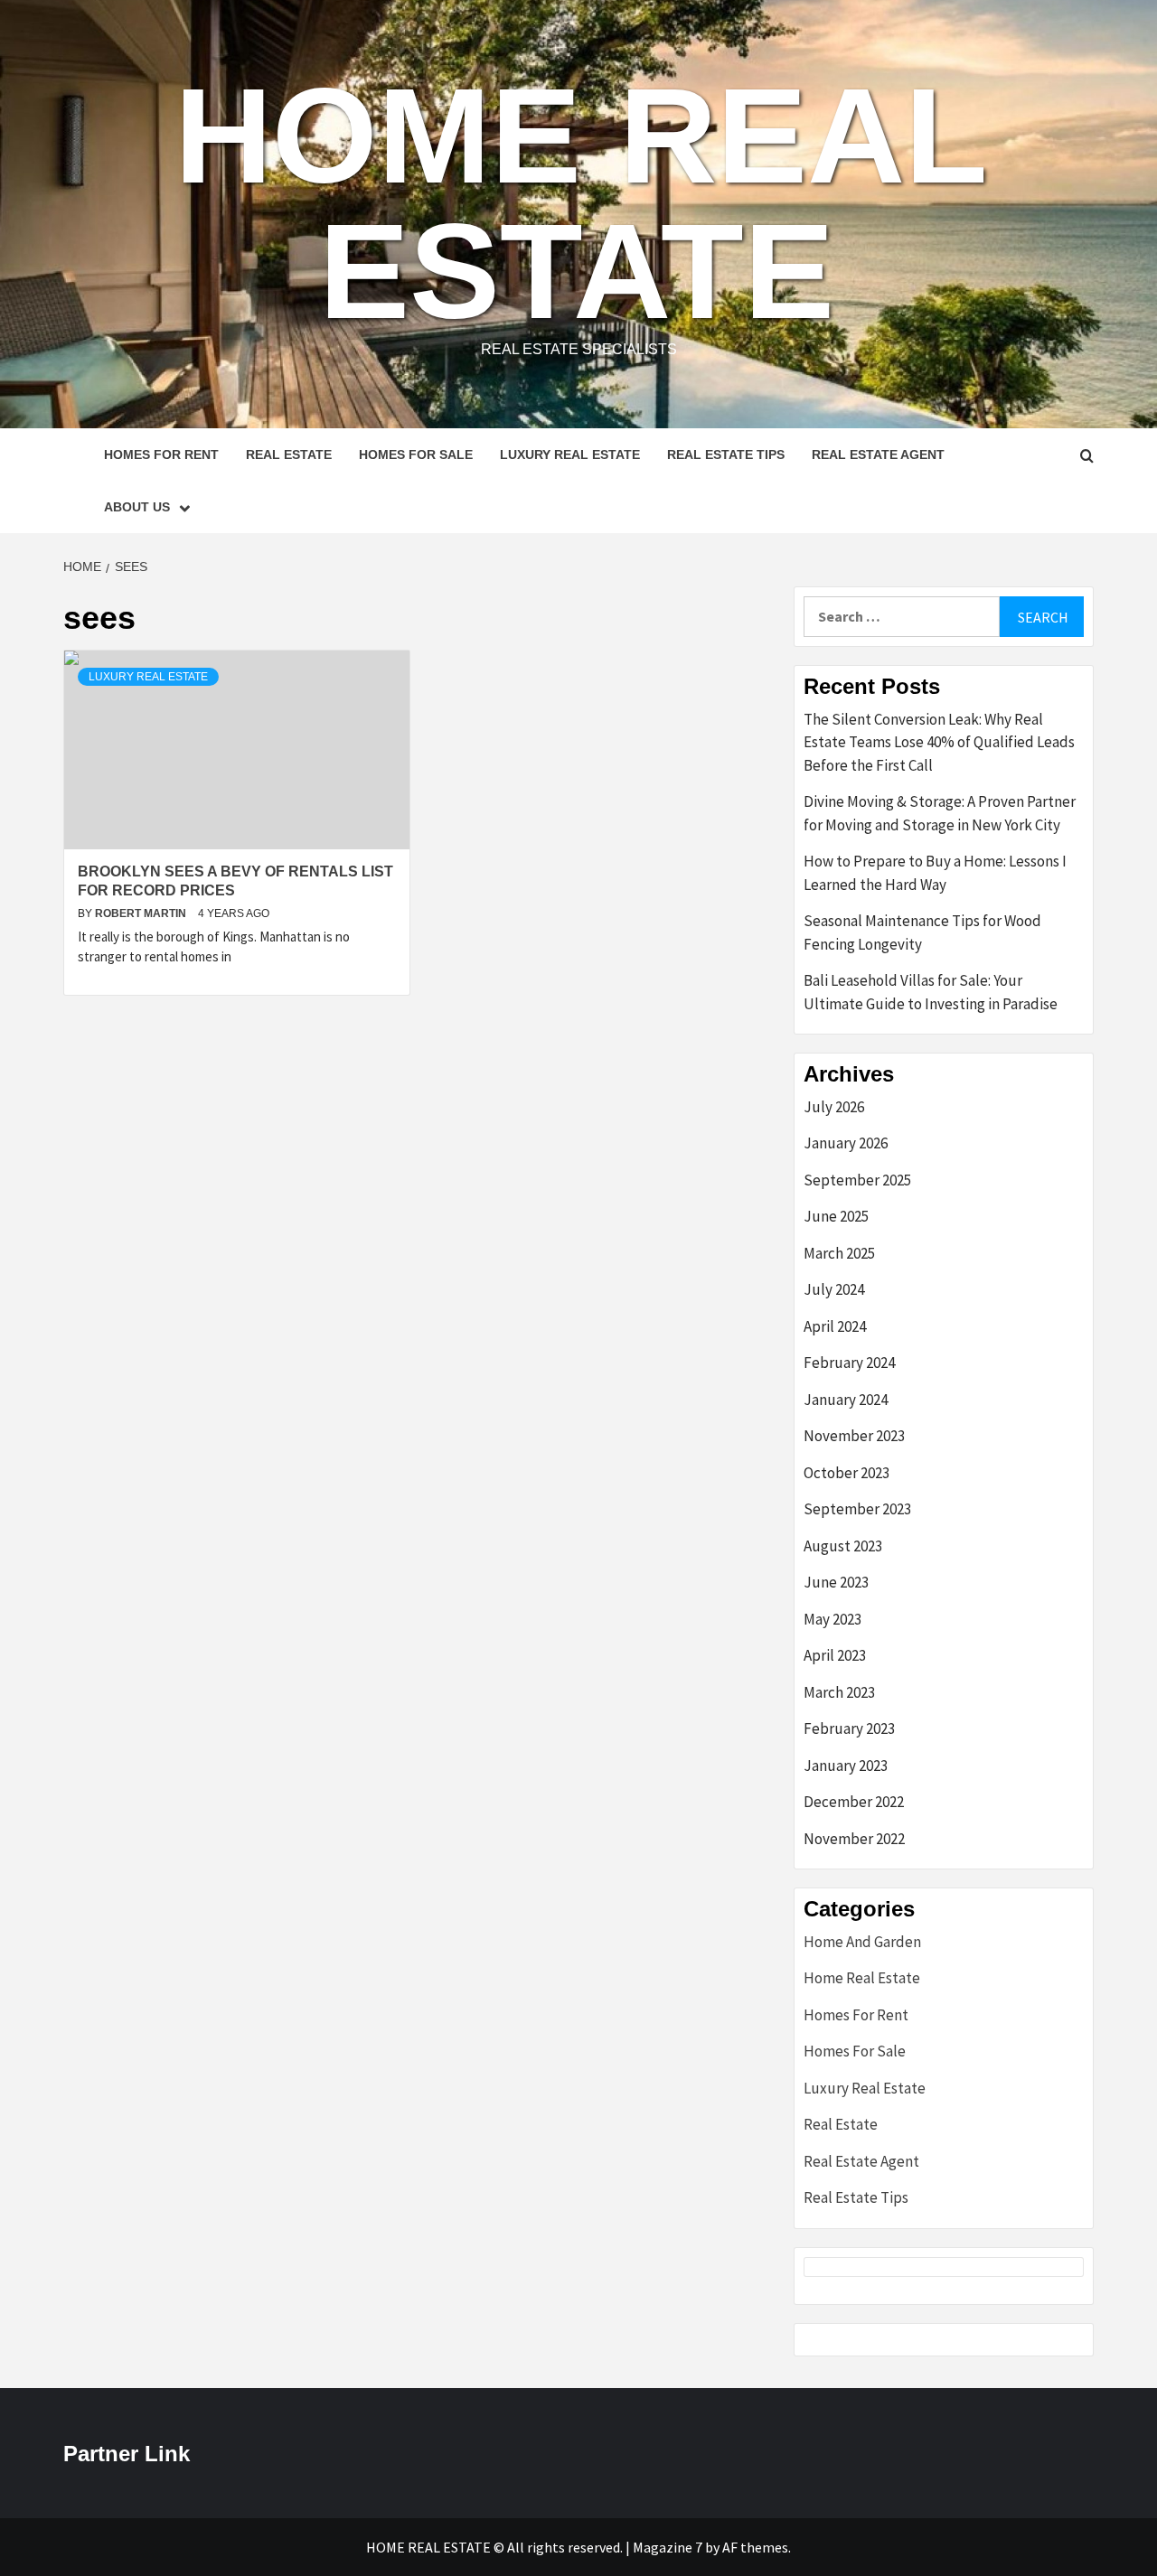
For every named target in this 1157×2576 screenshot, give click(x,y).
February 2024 (849, 1363)
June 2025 (836, 1216)
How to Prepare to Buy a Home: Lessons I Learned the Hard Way (935, 873)
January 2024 (846, 1400)
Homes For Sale (416, 454)
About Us (137, 507)
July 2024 (834, 1289)
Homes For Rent (161, 454)
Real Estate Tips (726, 454)
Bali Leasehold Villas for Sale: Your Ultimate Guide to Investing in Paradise (931, 992)
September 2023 (857, 1509)
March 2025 (839, 1253)
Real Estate (289, 454)
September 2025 (857, 1180)
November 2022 (854, 1839)
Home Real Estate (581, 203)
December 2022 (854, 1802)
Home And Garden (862, 1942)
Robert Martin (142, 913)
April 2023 (835, 1655)
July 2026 (834, 1107)
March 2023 (839, 1692)
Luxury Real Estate (570, 454)
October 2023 (847, 1473)
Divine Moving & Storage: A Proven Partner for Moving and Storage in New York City (940, 813)
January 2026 (846, 1143)
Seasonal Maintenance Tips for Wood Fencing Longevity (922, 932)
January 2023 (846, 1766)
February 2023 (849, 1728)
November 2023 (854, 1436)
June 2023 (836, 1582)
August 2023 (843, 1546)
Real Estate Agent (878, 454)
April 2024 (835, 1326)
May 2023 (832, 1619)
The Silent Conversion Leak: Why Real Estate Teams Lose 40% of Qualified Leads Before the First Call (939, 742)
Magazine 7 (668, 2547)
